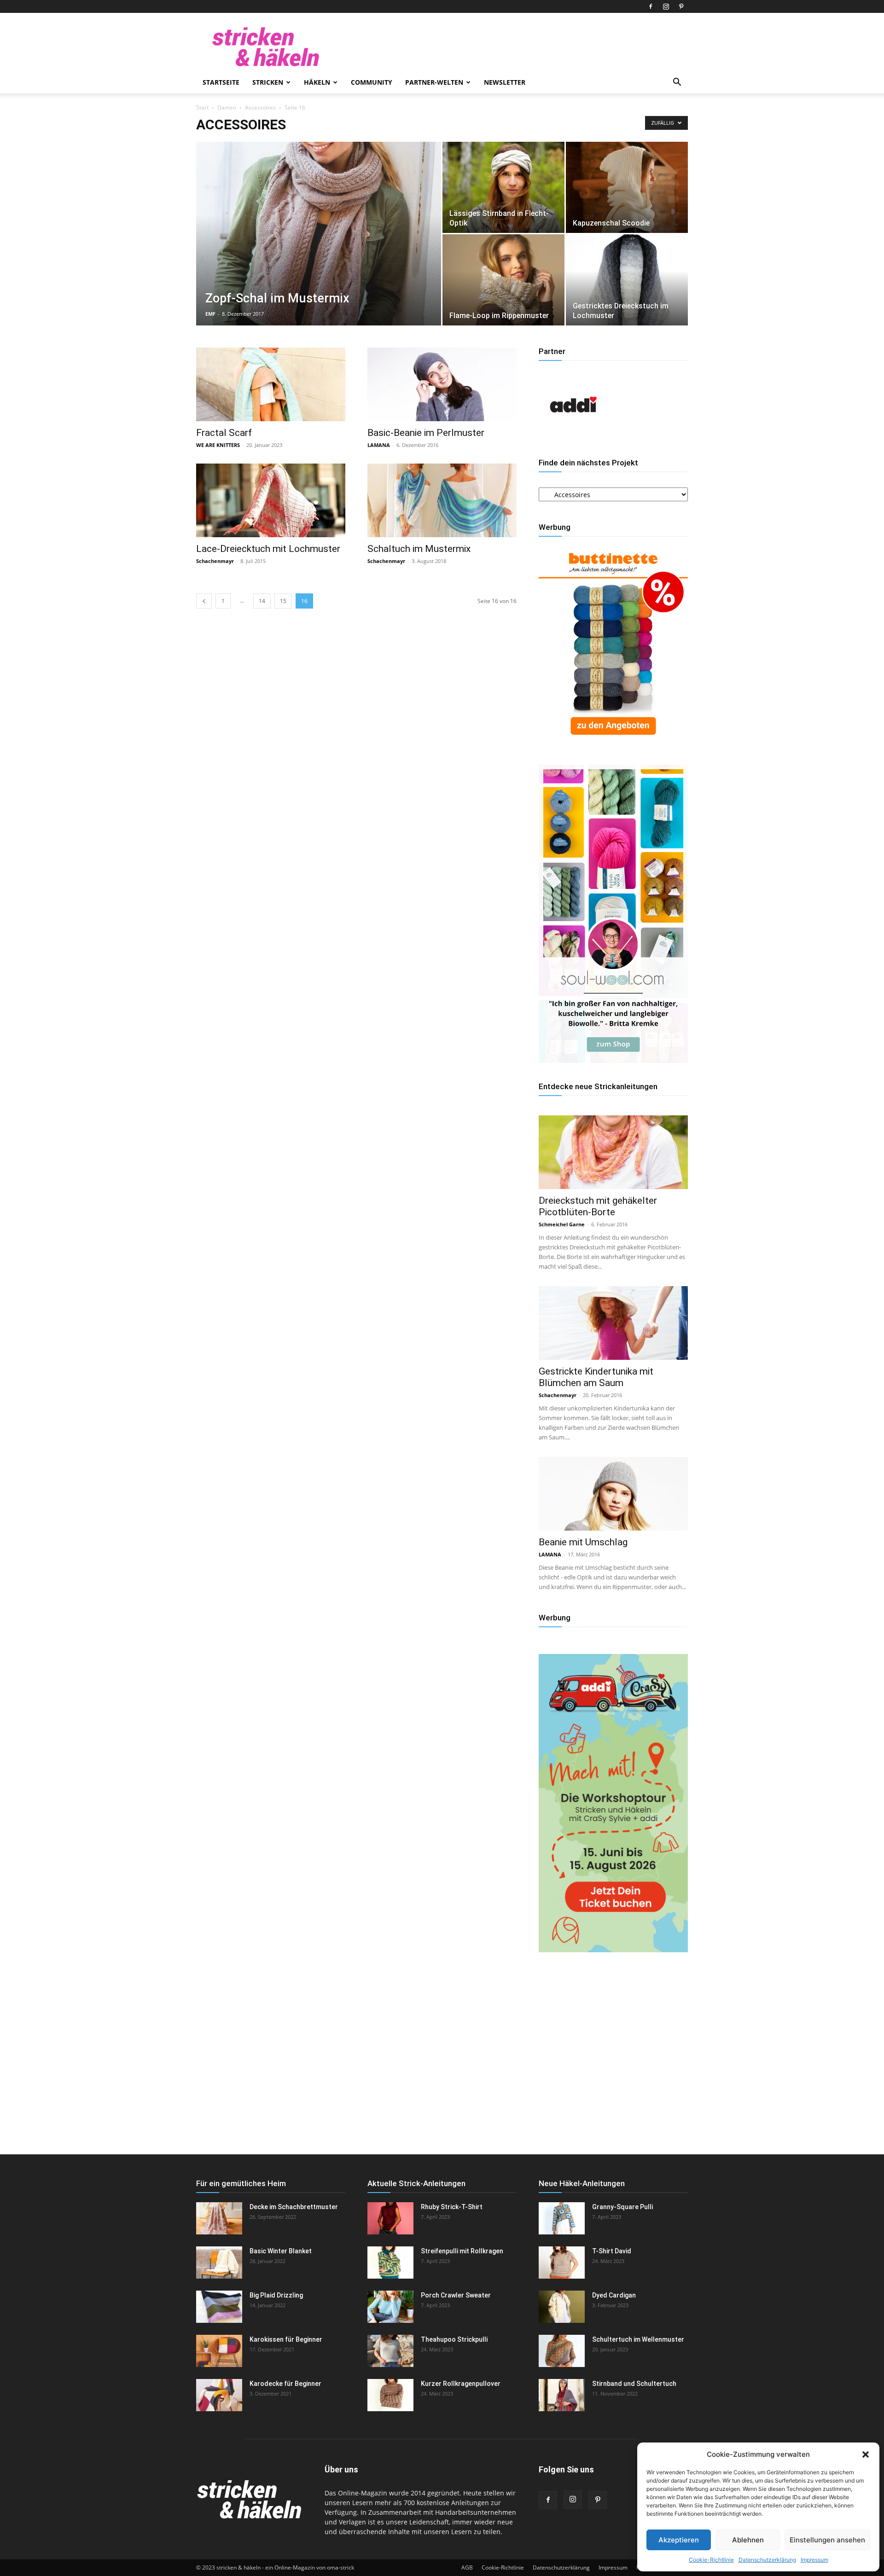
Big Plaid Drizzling (276, 2295)
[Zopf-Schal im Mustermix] (319, 248)
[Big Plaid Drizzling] (219, 2307)
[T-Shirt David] (562, 2263)
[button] (866, 2454)
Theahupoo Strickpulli (454, 2339)
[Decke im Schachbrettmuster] (219, 2218)
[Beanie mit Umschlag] (613, 1494)
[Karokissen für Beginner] (219, 2351)
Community (372, 82)
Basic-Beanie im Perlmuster (426, 433)
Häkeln (317, 82)
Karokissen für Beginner (286, 2339)
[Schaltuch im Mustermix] (442, 500)
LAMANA (379, 445)
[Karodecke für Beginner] (219, 2395)
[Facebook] (651, 6)
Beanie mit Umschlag (583, 1542)
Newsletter (505, 82)
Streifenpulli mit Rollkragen (462, 2251)
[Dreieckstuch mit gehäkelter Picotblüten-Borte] (613, 1152)
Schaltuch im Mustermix (419, 549)
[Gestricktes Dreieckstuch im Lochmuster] (627, 280)
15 (283, 601)
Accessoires (260, 107)
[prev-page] (204, 601)
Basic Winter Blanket (281, 2251)
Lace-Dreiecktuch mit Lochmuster (268, 549)
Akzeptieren (679, 2540)
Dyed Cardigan (614, 2295)
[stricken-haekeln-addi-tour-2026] (613, 1950)
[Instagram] (666, 6)
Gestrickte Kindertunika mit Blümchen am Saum (596, 1377)
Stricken (268, 82)
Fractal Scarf (224, 433)
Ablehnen (748, 2540)
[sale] (613, 742)
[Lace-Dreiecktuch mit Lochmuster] (271, 500)
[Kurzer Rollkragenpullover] (390, 2395)
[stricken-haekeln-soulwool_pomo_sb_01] (613, 1060)
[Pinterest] (681, 6)
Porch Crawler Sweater (456, 2295)
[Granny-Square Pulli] (562, 2218)
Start (202, 107)
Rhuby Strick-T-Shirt (452, 2207)
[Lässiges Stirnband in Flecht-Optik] (503, 187)
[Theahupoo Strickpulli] (390, 2351)
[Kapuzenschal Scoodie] (627, 187)
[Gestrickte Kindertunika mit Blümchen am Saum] (613, 1323)
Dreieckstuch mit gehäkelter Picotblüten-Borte (598, 1206)
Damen (227, 107)
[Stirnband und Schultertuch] (562, 2395)
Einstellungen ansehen (827, 2540)
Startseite (221, 82)
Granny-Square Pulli (622, 2207)
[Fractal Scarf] (271, 384)
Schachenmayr (215, 561)
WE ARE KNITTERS (218, 445)
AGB (467, 2567)
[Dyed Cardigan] (562, 2307)
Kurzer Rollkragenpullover (461, 2384)
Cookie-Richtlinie (711, 2560)
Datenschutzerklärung (767, 2560)
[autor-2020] (573, 437)
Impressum (814, 2560)
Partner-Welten (434, 82)
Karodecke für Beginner (285, 2384)
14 (262, 601)
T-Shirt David (612, 2251)
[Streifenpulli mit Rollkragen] (390, 2263)
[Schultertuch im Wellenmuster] (562, 2351)
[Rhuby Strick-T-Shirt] (390, 2218)
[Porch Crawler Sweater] (390, 2307)
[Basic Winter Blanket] (219, 2263)
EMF (210, 314)
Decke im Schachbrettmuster (294, 2207)
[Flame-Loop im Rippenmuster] (503, 280)
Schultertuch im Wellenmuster (638, 2339)
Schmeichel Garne (562, 1224)
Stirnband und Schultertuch (634, 2384)
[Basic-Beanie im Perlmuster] (442, 384)
